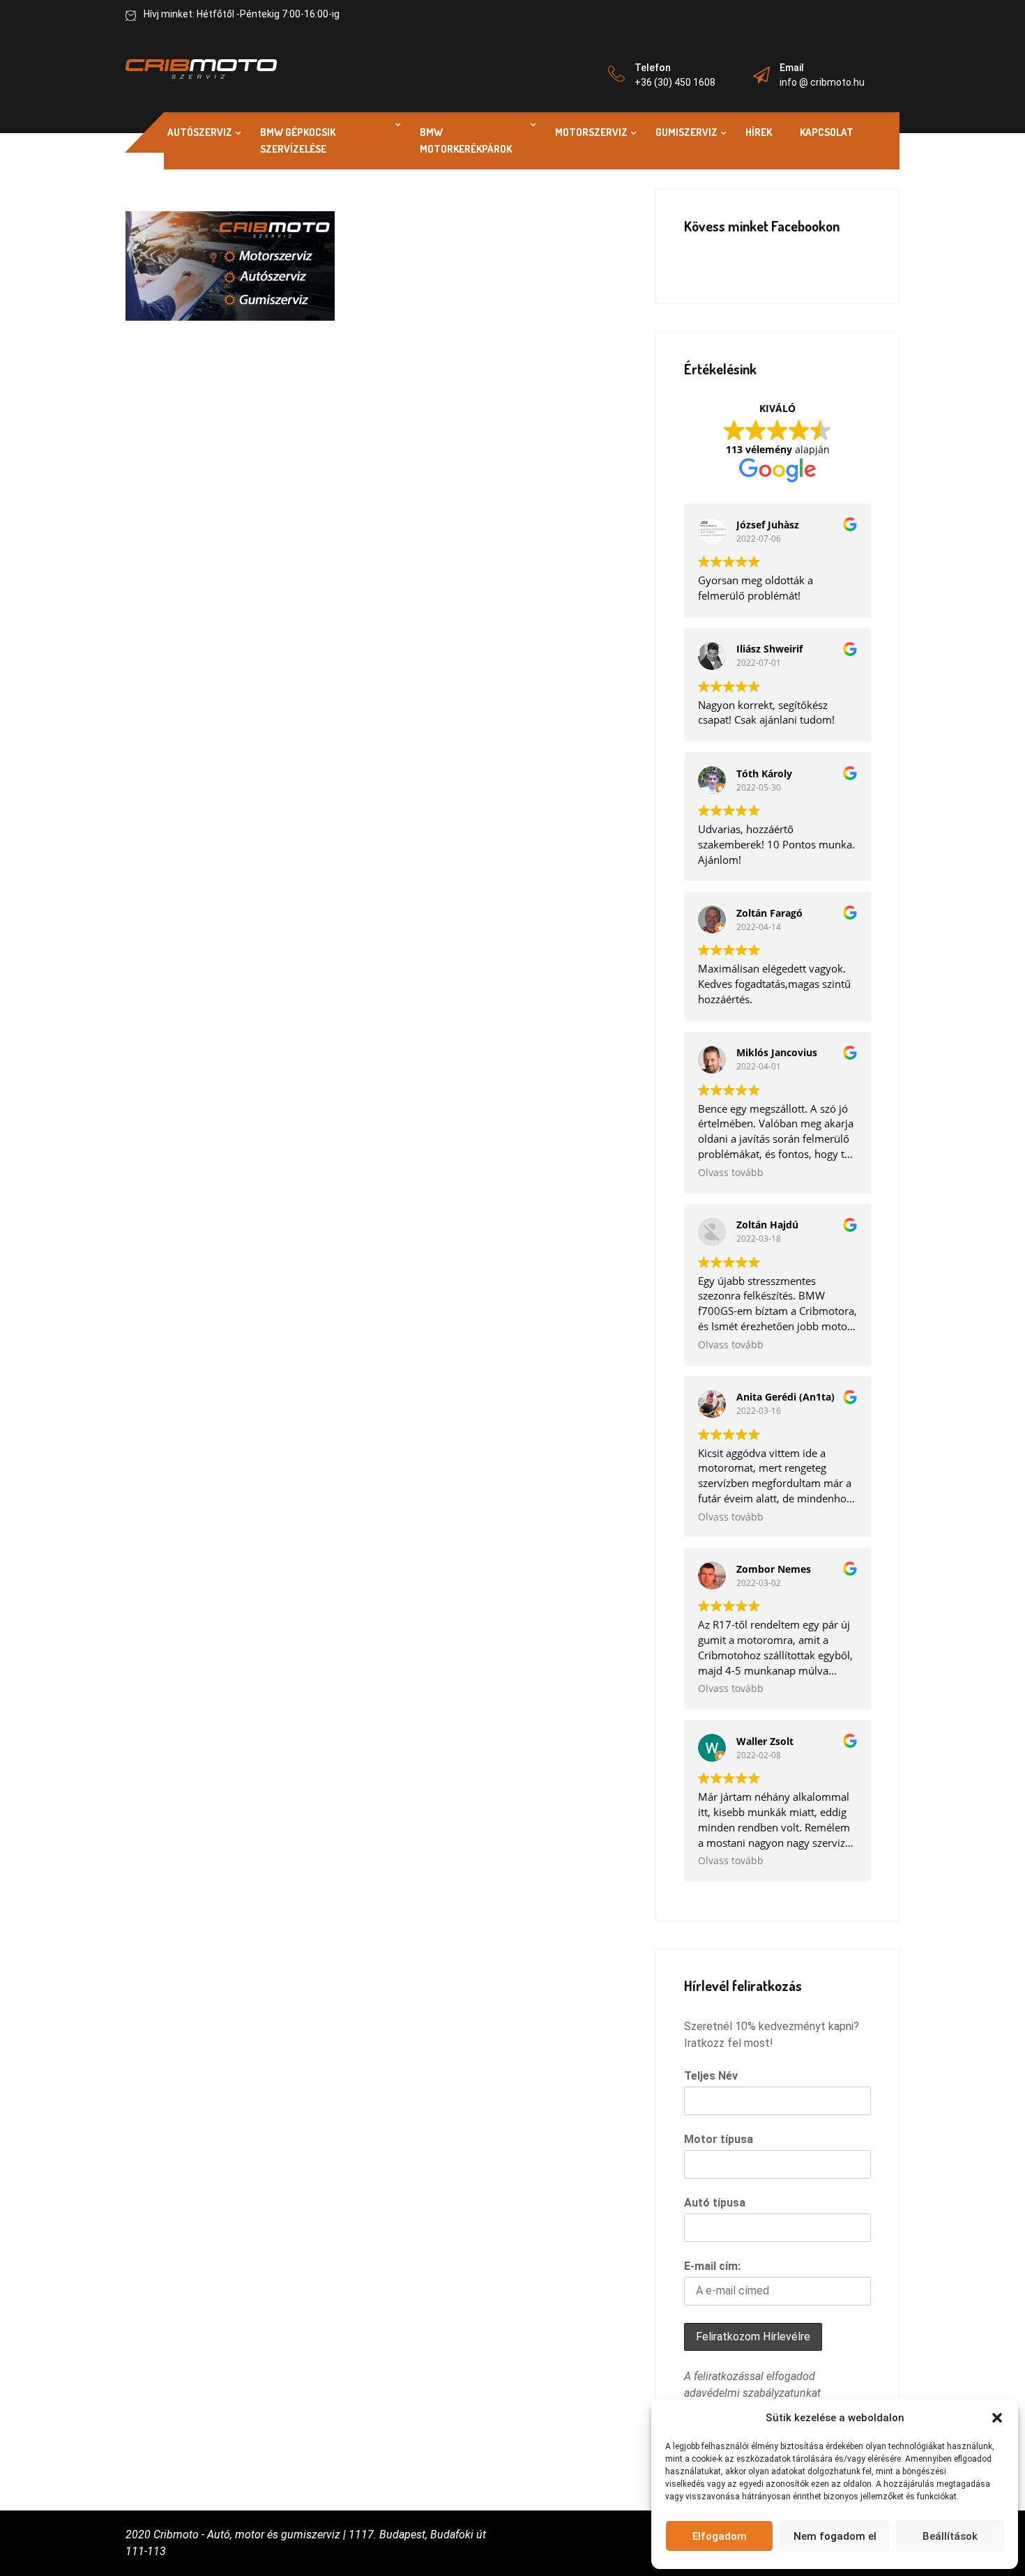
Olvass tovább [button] (731, 1173)
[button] (997, 2418)
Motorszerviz (591, 132)
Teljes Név (711, 2076)
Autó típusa (715, 2203)
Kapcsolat (827, 132)
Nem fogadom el (835, 2536)
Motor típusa (719, 2139)
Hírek (759, 132)
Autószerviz (200, 132)
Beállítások (950, 2536)
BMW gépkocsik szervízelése (298, 140)
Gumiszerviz (686, 132)
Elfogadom (720, 2536)
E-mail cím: (712, 2266)
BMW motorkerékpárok (466, 140)
